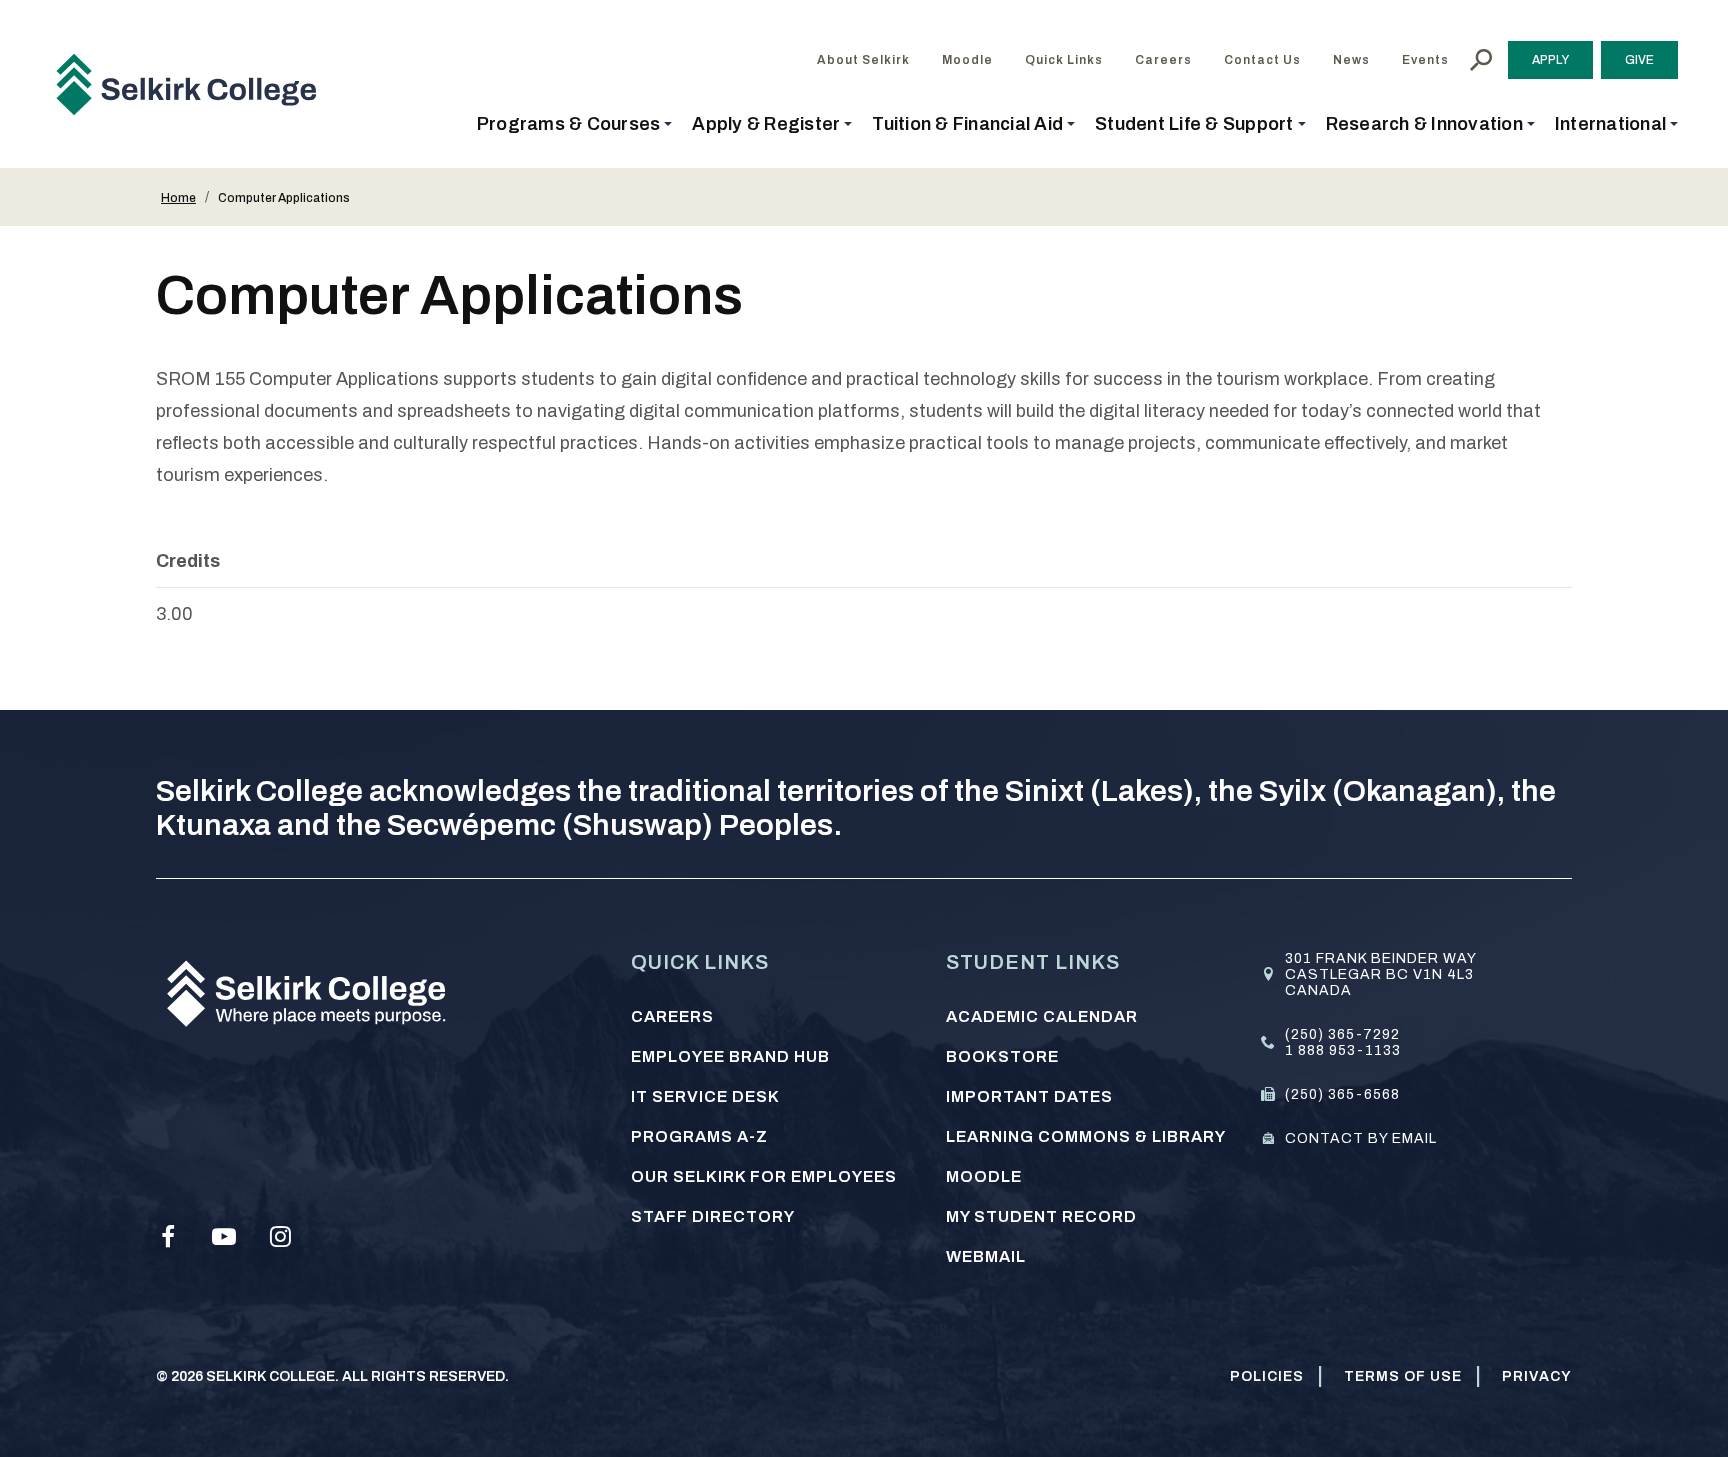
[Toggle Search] (1481, 60)
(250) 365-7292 (1342, 1034)
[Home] (194, 84)
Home (178, 198)
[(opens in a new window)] (168, 1237)
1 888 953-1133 (1343, 1050)
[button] (575, 124)
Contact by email (1361, 1138)
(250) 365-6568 (1342, 1094)
